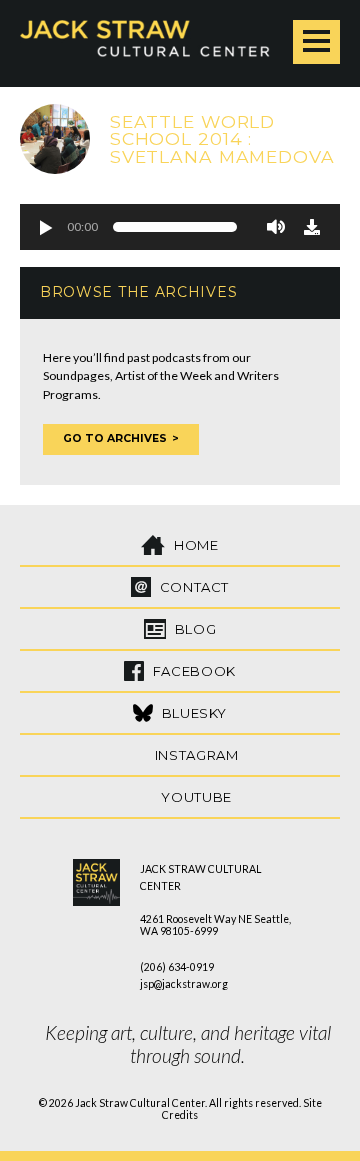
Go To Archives (115, 438)
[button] (45, 227)
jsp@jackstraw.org (184, 984)
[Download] (312, 227)
